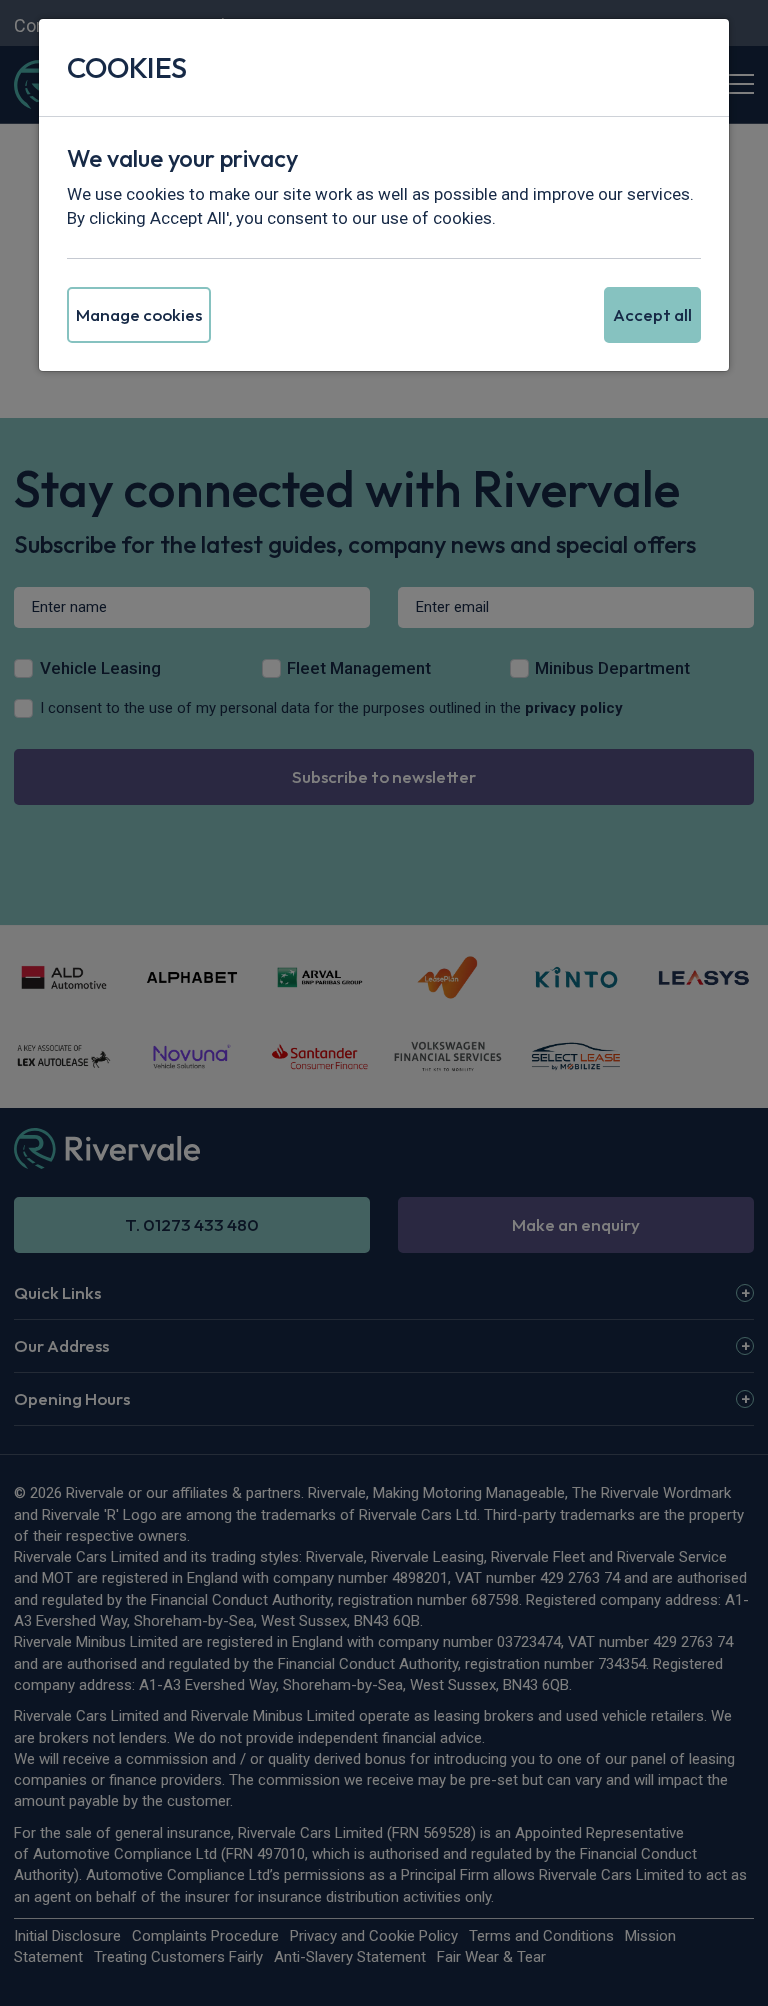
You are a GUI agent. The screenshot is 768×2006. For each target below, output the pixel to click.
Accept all (652, 314)
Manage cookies (139, 314)
